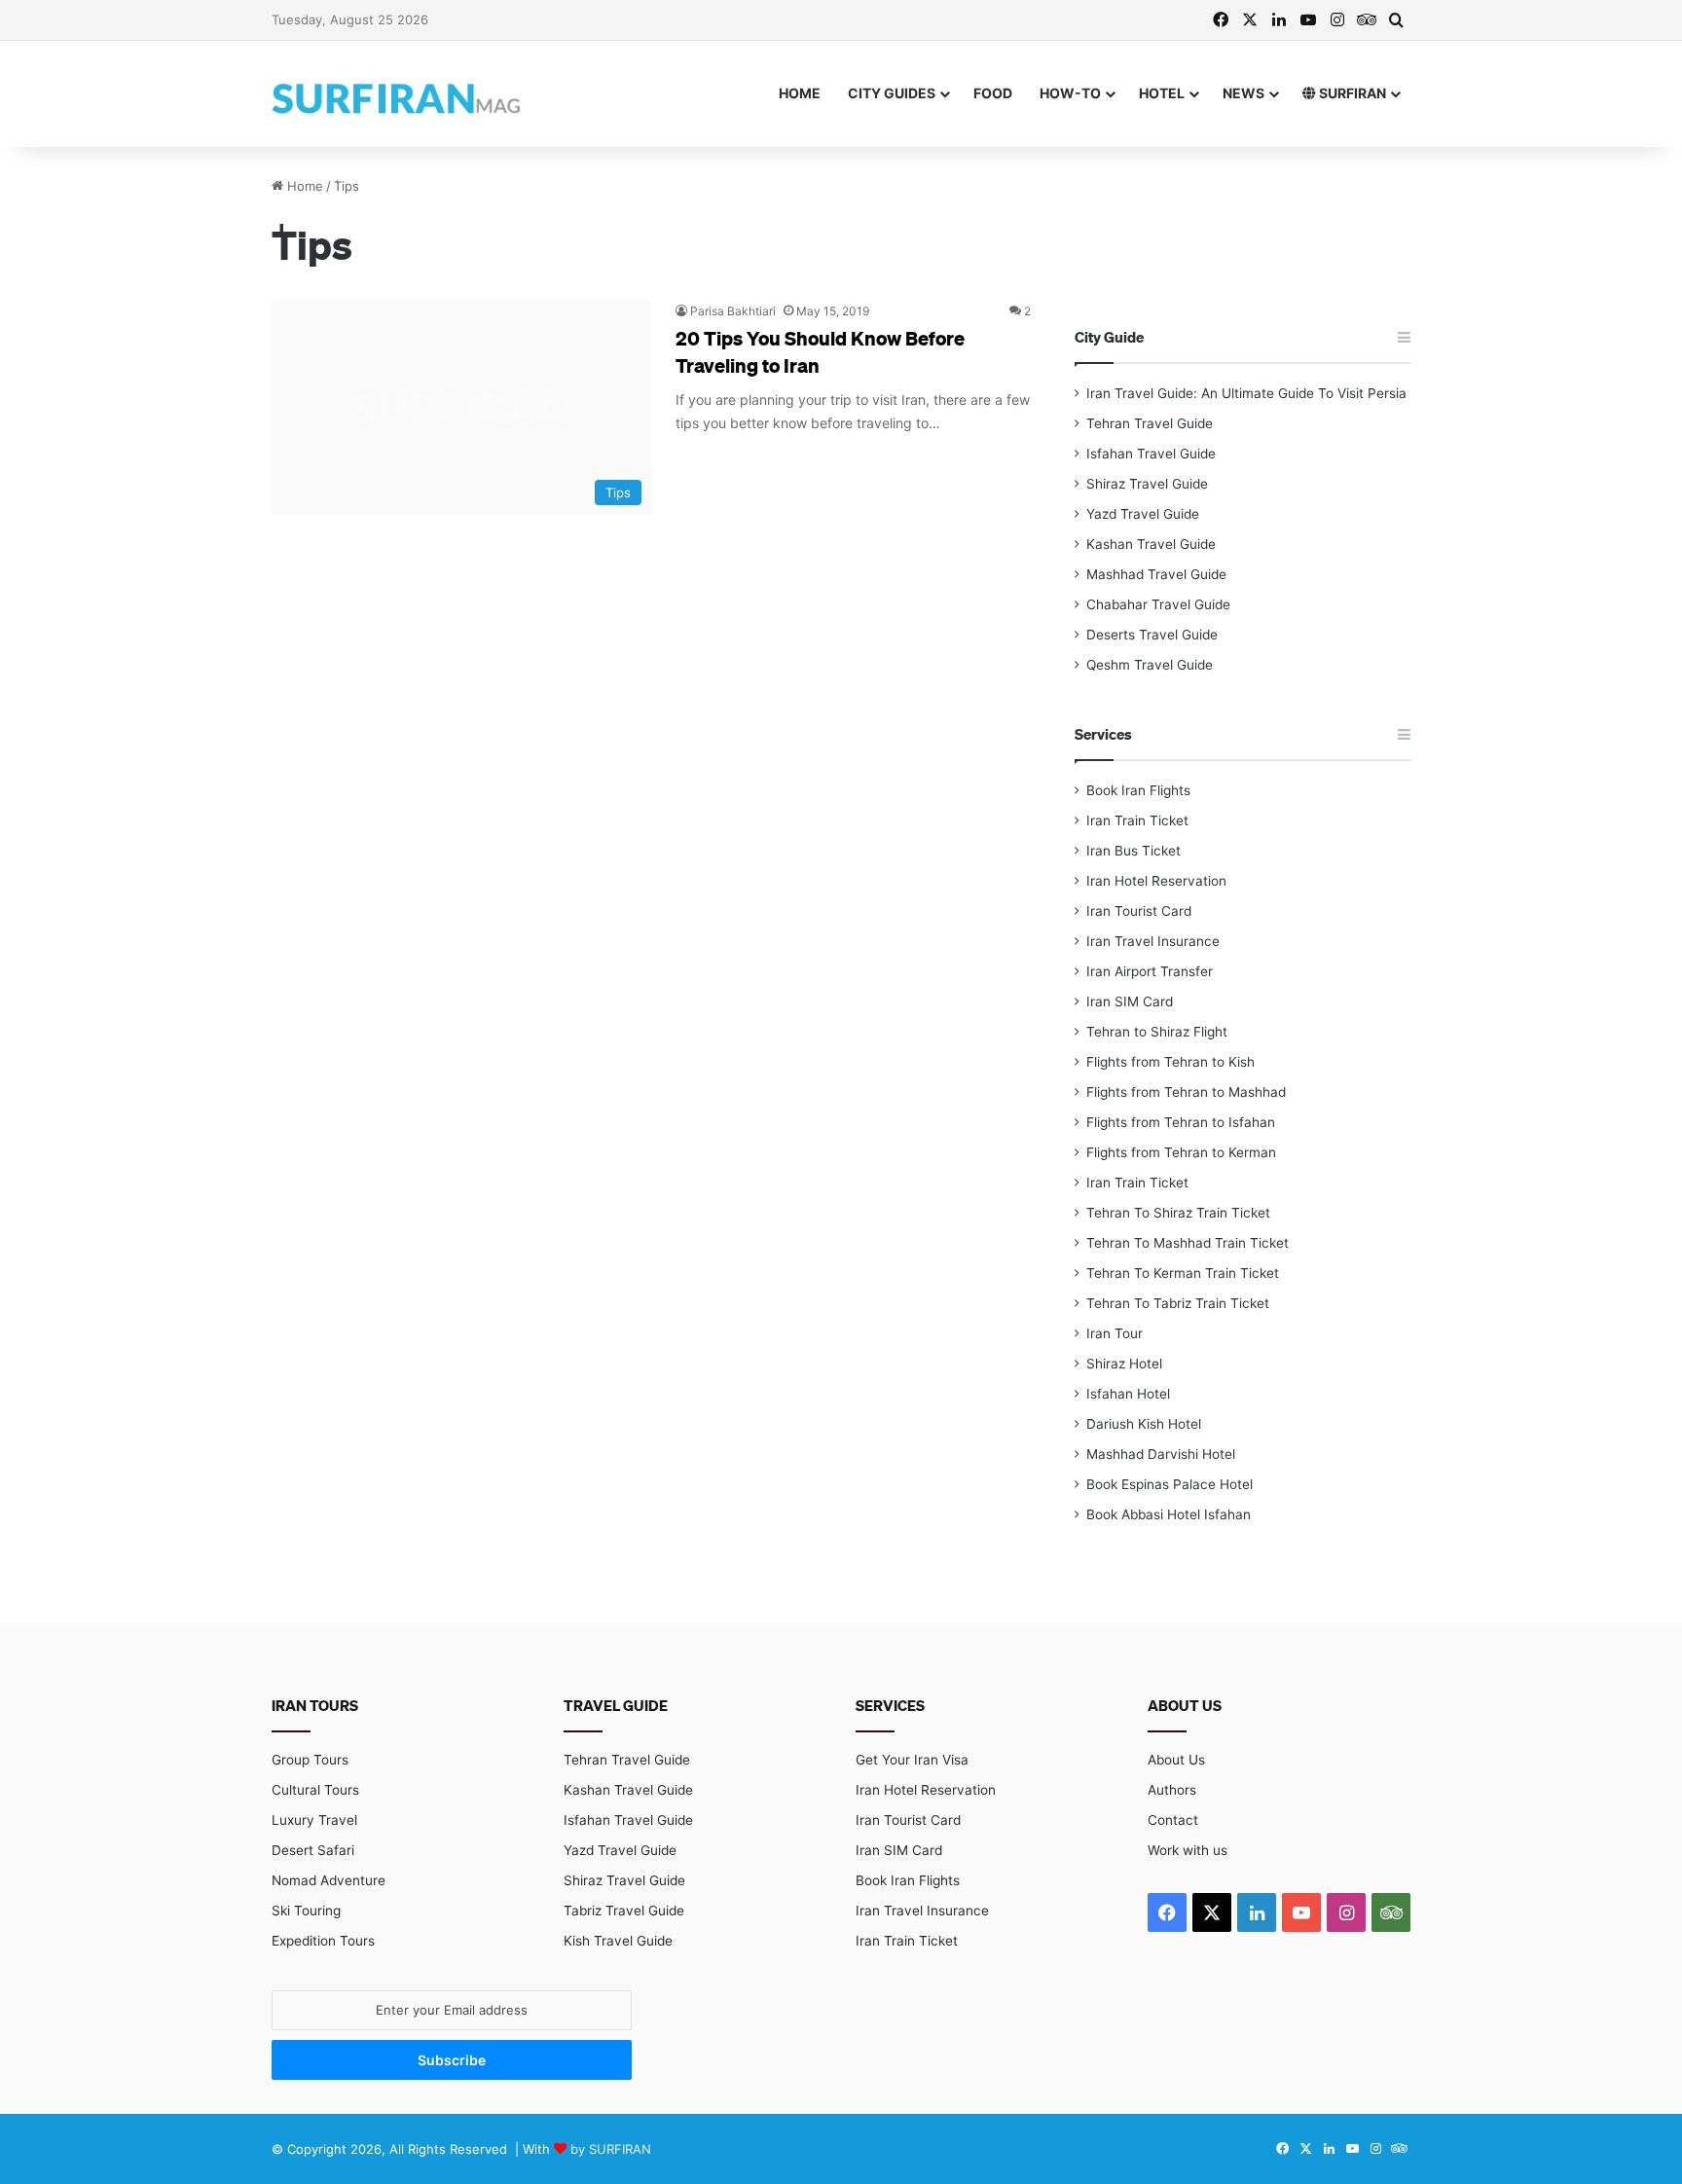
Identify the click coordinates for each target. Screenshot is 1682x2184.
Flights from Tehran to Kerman (1181, 1152)
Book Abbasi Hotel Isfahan (1169, 1514)
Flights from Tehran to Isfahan (1181, 1122)
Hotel (1162, 93)
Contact (1173, 1820)
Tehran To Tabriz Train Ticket (1178, 1303)
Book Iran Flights (1138, 790)
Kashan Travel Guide (1151, 544)
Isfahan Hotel (1128, 1394)
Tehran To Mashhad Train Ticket (1188, 1243)
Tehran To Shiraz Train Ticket (1178, 1213)
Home (800, 93)
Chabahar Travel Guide (1158, 604)
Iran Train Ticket (1137, 820)
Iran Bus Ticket (1134, 851)
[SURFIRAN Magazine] (398, 93)
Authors (1172, 1790)
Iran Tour (1115, 1333)
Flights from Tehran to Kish (1170, 1062)
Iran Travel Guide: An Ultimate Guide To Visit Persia (1246, 393)
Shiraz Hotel (1124, 1364)
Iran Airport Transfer (1150, 971)
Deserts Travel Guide (1152, 635)
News (1243, 93)
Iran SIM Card (1130, 1001)
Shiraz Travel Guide (1147, 484)
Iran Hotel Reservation (1156, 881)
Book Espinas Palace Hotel (1170, 1484)
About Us (1176, 1760)
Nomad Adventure (329, 1880)
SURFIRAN (1351, 93)
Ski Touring (306, 1911)
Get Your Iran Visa (912, 1760)
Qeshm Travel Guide (1150, 665)
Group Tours (310, 1760)
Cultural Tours (315, 1790)
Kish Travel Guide (618, 1941)
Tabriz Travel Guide (624, 1911)
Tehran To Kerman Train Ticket (1183, 1273)
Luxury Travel (314, 1820)
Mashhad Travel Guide (1156, 574)
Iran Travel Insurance (1153, 941)
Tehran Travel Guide (1150, 423)
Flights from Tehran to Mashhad (1186, 1092)
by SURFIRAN (611, 2149)
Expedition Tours (323, 1941)
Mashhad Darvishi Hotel (1161, 1454)
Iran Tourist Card (1139, 911)
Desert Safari (313, 1850)
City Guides (892, 93)
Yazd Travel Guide (1143, 514)
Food (993, 93)
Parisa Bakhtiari (733, 311)
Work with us (1188, 1850)
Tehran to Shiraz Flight (1157, 1032)
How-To (1070, 93)
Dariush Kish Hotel (1144, 1424)
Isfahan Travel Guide (1151, 454)
